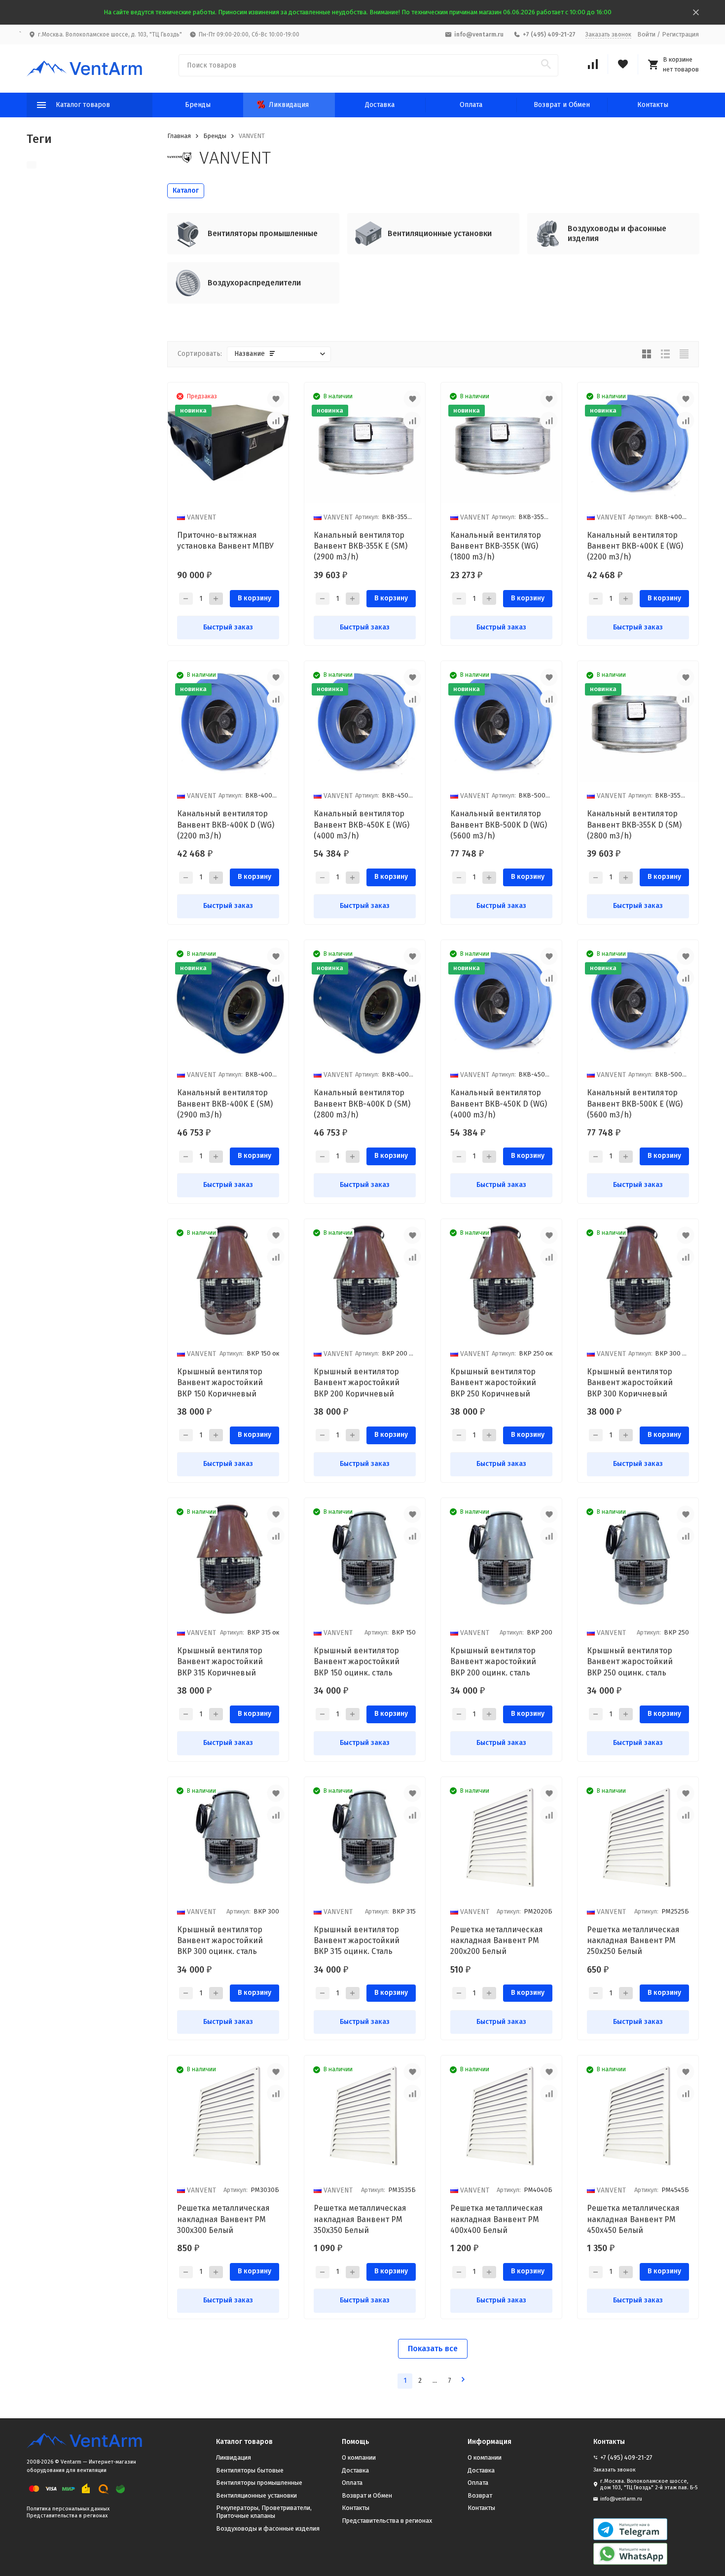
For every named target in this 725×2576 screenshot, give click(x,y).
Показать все (433, 2349)
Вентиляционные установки (256, 2495)
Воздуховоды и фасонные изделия (268, 2528)
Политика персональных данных (68, 2509)
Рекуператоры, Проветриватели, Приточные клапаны (264, 2512)
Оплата (471, 105)
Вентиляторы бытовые (250, 2470)
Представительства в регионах (67, 2516)
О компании (359, 2457)
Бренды (198, 105)
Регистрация (680, 34)
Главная (179, 136)
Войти (646, 34)
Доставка (380, 105)
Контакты (653, 105)
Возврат (480, 2495)
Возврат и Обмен (562, 105)
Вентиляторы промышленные (259, 2483)
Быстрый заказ (228, 627)
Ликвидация (289, 105)
